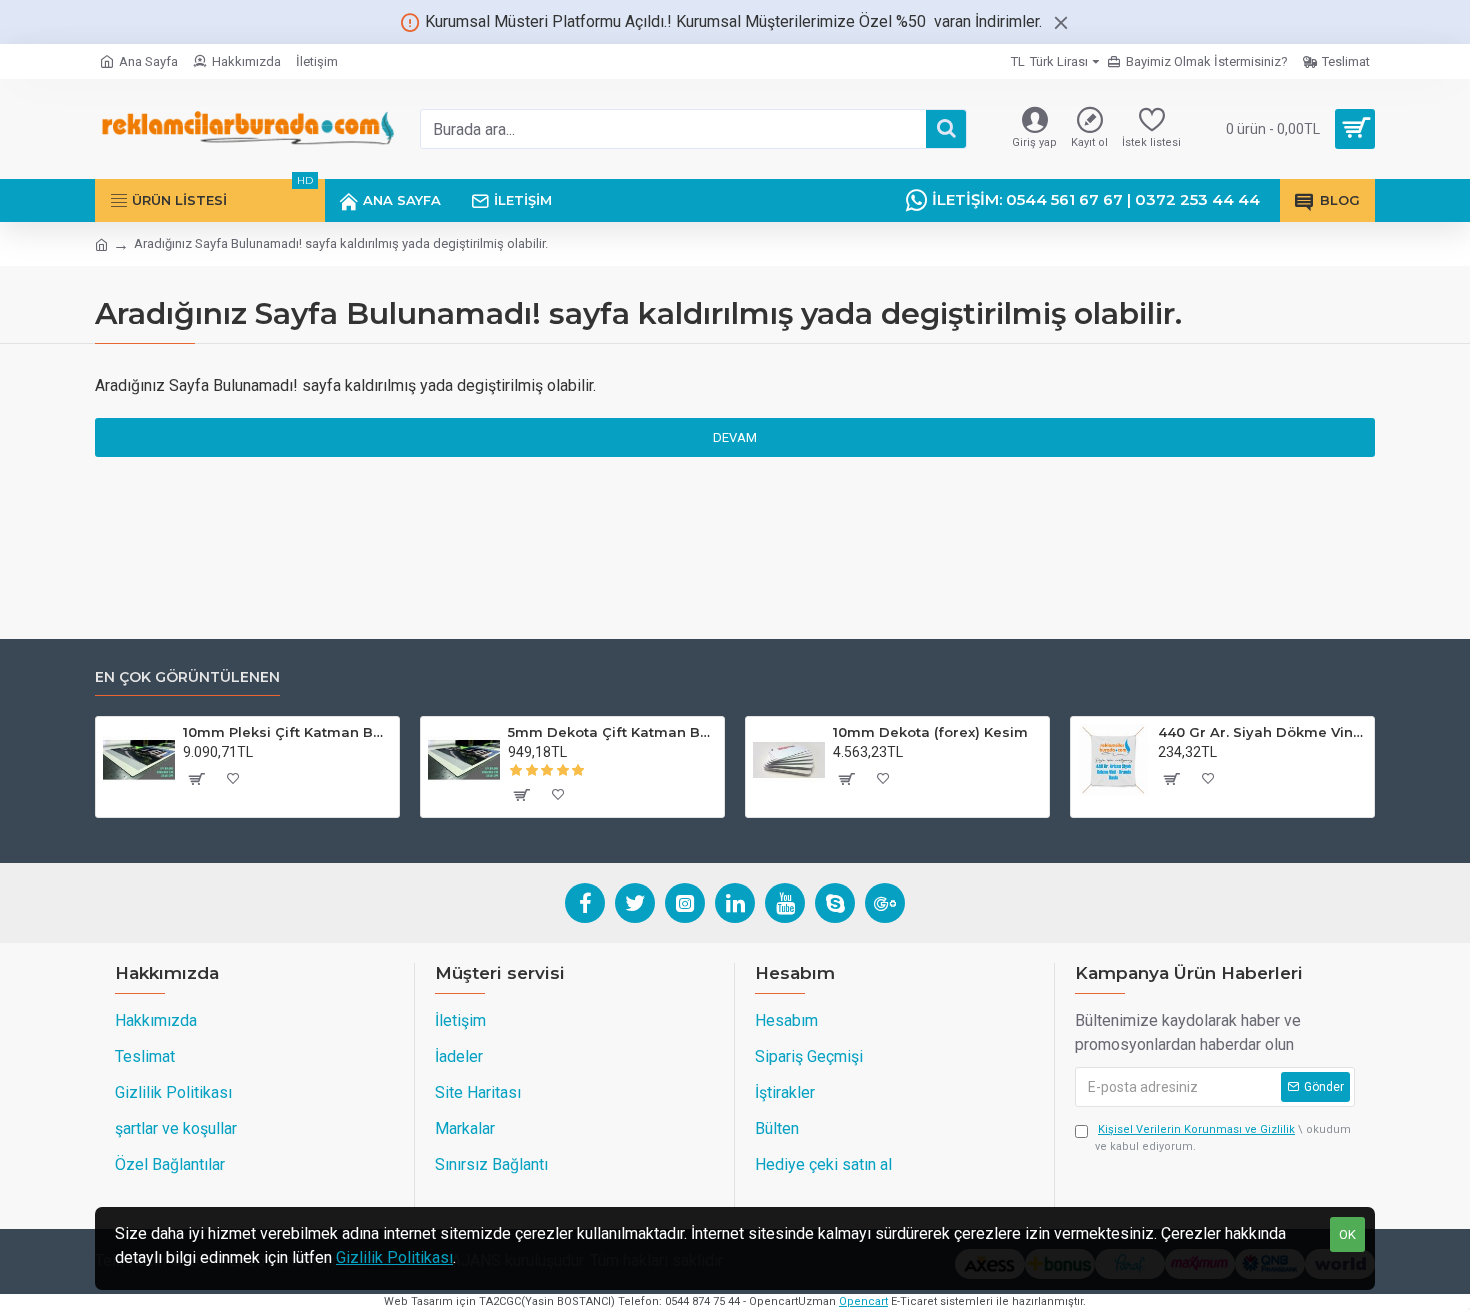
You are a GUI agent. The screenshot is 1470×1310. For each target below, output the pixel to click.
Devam (735, 437)
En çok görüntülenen (187, 677)
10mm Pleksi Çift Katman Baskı (287, 732)
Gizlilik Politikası (394, 1257)
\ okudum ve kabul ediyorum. (1223, 1138)
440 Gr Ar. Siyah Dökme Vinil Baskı (1262, 732)
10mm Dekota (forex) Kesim (930, 732)
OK (1347, 1234)
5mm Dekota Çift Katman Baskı (612, 732)
